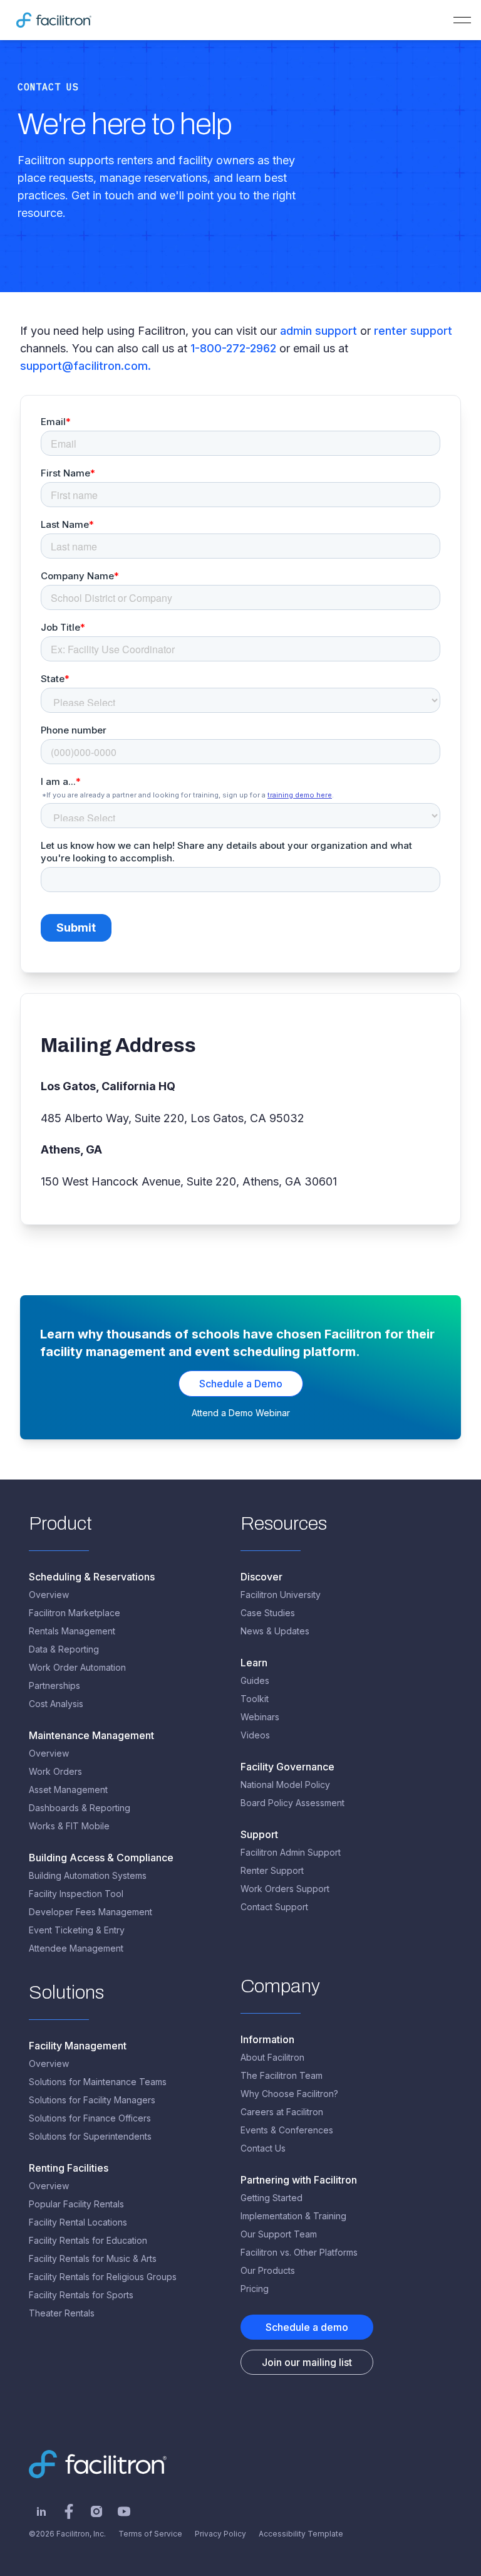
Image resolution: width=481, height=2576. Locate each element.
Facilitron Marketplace (75, 1613)
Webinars (260, 1717)
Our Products (268, 2270)
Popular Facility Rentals (76, 2204)
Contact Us (263, 2148)
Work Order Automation (77, 1667)
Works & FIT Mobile (69, 1826)
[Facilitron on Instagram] (96, 2511)
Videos (255, 1735)
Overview (49, 1595)
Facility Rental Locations (78, 2222)
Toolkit (255, 1699)
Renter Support (272, 1870)
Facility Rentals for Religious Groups (103, 2277)
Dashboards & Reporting (80, 1808)
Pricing (255, 2289)
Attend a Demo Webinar (241, 1413)
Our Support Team (279, 2234)
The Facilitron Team (282, 2075)
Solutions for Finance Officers (90, 2118)
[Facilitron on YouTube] (124, 2511)
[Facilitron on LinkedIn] (41, 2511)
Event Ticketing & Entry (77, 1930)
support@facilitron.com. (85, 366)
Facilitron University (281, 1595)
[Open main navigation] (462, 20)
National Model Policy (285, 1785)
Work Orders (55, 1771)
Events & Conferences (287, 2130)
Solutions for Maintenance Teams (98, 2082)
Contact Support (274, 1907)
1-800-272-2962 (233, 348)
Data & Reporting (64, 1649)
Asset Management (68, 1790)
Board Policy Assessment (292, 1803)
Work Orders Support (285, 1889)
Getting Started (272, 2198)
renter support (413, 331)
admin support (320, 331)
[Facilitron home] (54, 20)
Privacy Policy (220, 2534)
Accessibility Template (301, 2534)
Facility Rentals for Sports (81, 2295)
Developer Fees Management (91, 1912)
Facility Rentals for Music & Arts (93, 2258)
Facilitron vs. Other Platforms (299, 2252)
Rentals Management (72, 1631)
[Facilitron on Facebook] (69, 2511)
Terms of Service (150, 2534)
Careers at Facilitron (282, 2112)
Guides (255, 1680)
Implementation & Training (293, 2216)
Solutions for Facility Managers (92, 2100)
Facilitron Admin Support (291, 1852)
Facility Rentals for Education (88, 2240)
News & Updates (275, 1631)
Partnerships (54, 1685)
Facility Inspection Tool (76, 1894)
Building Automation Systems (88, 1875)
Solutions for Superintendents (90, 2136)
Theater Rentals (62, 2313)
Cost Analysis (56, 1704)
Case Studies (268, 1613)
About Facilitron (272, 2057)
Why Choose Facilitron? (289, 2094)
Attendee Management (76, 1948)
